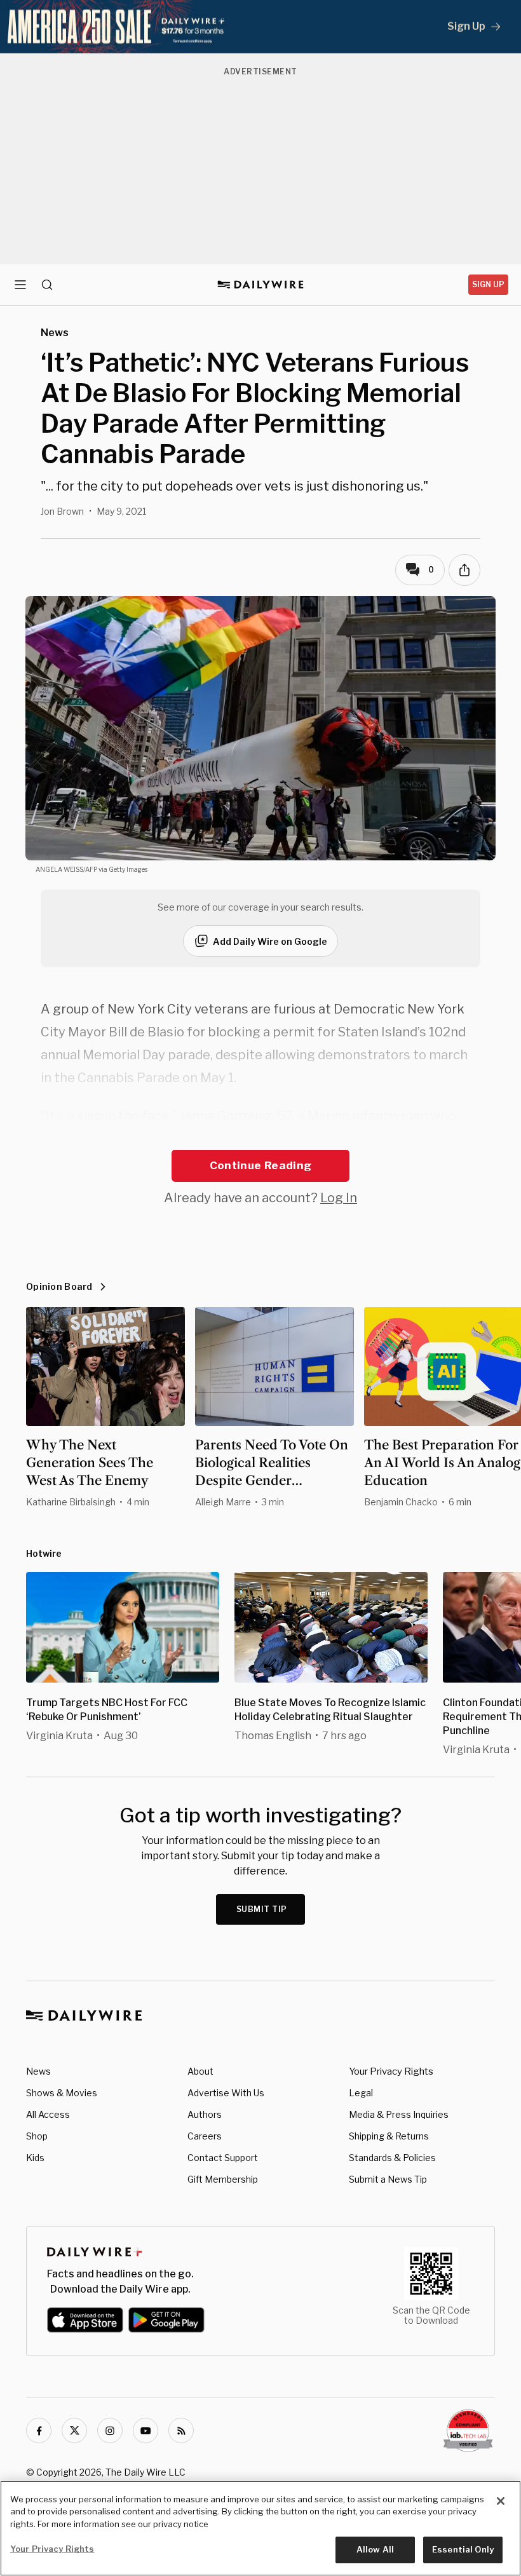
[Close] (501, 2501)
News (38, 2071)
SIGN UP (488, 284)
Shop (37, 2136)
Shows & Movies (62, 2093)
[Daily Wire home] (261, 285)
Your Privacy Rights (391, 2071)
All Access (48, 2114)
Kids (35, 2158)
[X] (74, 2430)
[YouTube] (145, 2430)
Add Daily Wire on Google (270, 941)
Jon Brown (62, 511)
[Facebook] (39, 2430)
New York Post (404, 1139)
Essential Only (463, 2549)
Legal (361, 2093)
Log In (339, 1198)
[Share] (464, 570)
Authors (205, 2114)
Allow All (375, 2549)
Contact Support (223, 2158)
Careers (205, 2136)
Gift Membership (223, 2179)
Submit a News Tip (388, 2179)
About (200, 2071)
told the (335, 1139)
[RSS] (181, 2430)
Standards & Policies (392, 2158)
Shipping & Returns (389, 2136)
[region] (260, 2528)
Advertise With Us (226, 2093)
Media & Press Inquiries (399, 2114)
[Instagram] (110, 2430)
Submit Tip (262, 1909)
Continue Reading (260, 1165)
